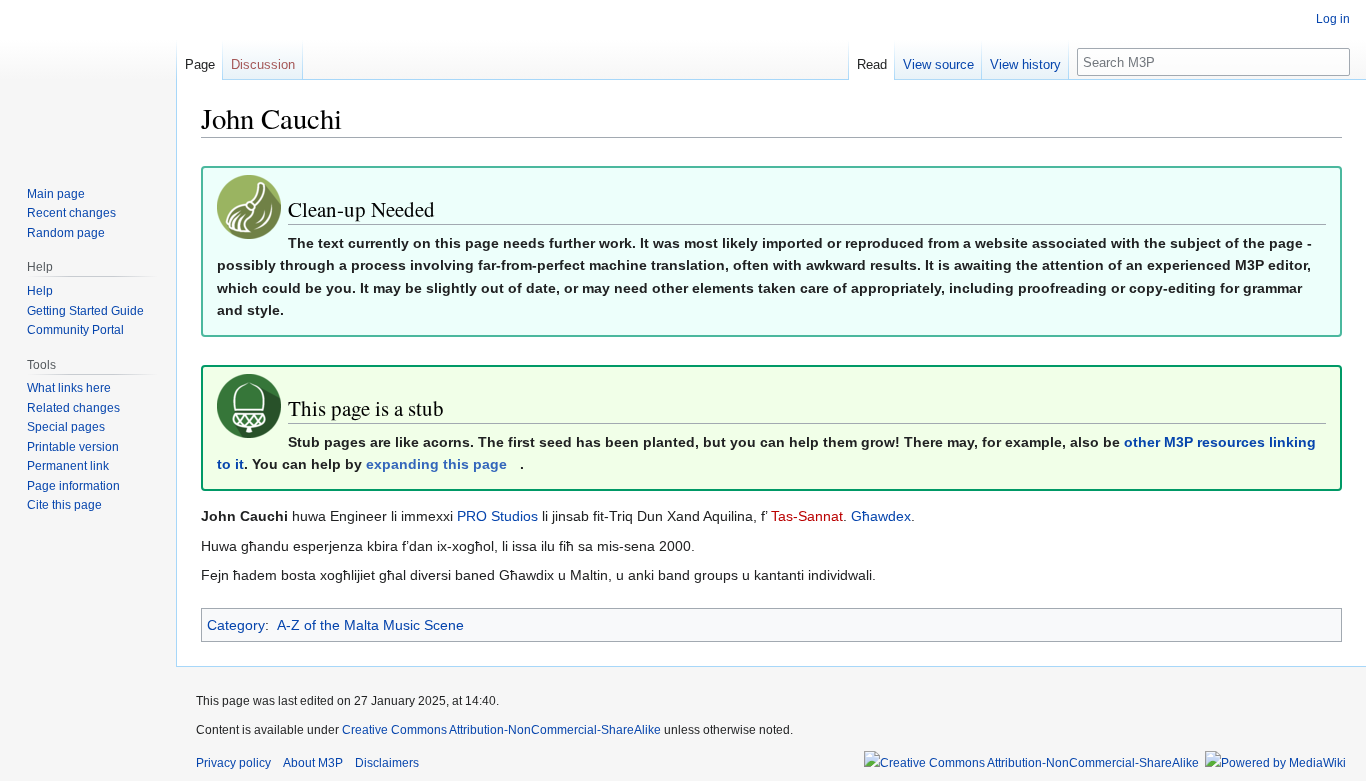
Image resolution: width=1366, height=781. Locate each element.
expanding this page (436, 464)
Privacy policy (233, 763)
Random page (66, 233)
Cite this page (64, 505)
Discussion (263, 64)
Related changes (73, 408)
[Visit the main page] (88, 80)
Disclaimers (387, 763)
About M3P (313, 763)
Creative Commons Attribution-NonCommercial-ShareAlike (501, 730)
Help (40, 291)
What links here (69, 388)
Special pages (66, 427)
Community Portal (75, 330)
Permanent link (68, 466)
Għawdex (881, 516)
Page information (73, 486)
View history (1025, 64)
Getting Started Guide (85, 311)
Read (872, 64)
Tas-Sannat (807, 516)
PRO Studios (497, 516)
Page (200, 64)
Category (236, 625)
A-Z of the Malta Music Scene (370, 625)
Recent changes (71, 213)
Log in (1333, 19)
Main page (56, 194)
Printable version (73, 447)
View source (938, 64)
